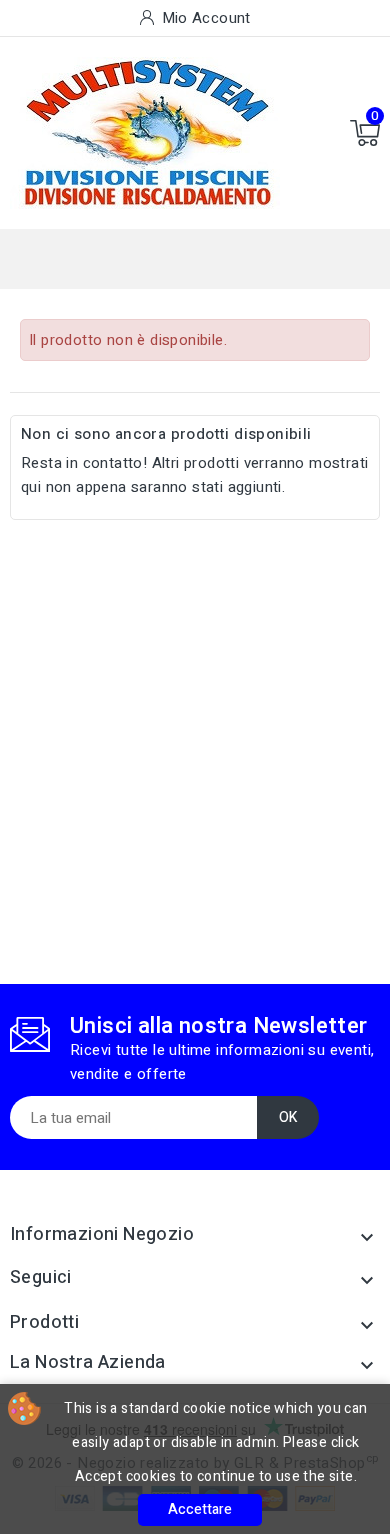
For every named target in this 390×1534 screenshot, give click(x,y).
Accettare (200, 1509)
